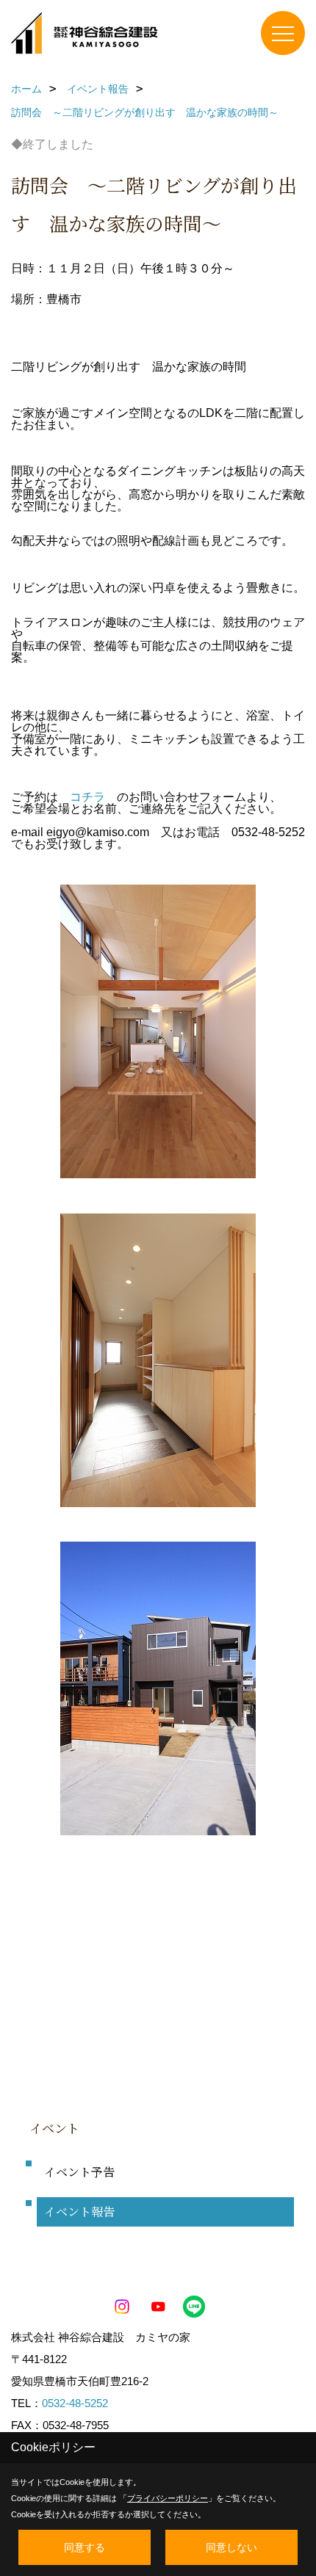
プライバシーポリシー (168, 2498)
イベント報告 (79, 2212)
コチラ (87, 797)
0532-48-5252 (75, 2403)
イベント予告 (79, 2172)
